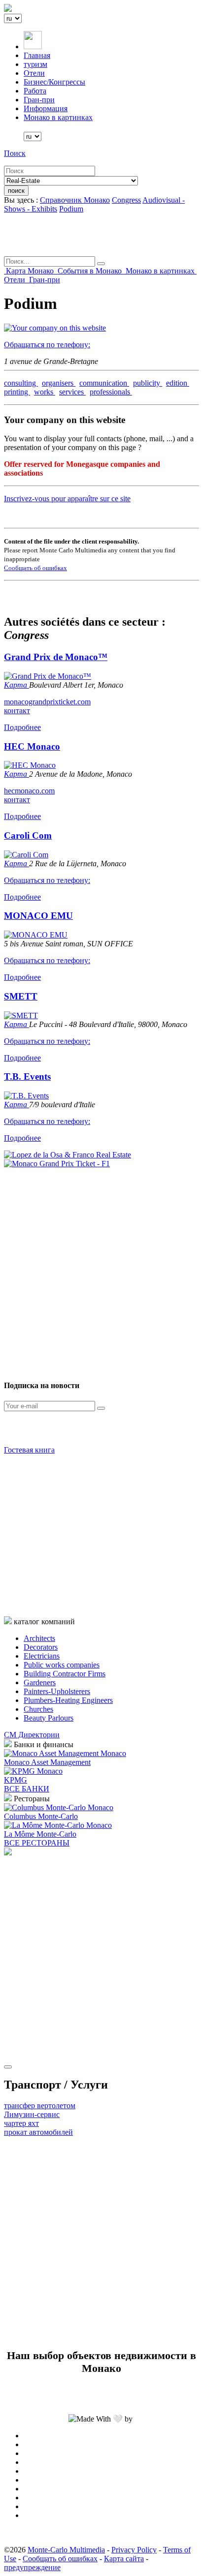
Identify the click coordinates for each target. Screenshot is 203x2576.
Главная (37, 55)
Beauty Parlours (49, 1718)
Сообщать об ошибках (35, 568)
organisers (59, 383)
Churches (38, 1709)
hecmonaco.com (29, 791)
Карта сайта (124, 2559)
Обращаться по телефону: (47, 345)
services (72, 392)
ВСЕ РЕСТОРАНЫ (37, 1843)
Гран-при (39, 100)
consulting (21, 383)
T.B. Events (27, 1076)
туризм (35, 64)
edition (178, 383)
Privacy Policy (134, 2550)
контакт (17, 711)
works (45, 392)
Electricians (42, 1656)
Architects (39, 1638)
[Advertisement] (101, 1270)
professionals (111, 392)
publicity (148, 383)
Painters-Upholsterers (57, 1691)
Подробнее (22, 727)
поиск (16, 191)
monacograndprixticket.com (47, 702)
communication (104, 383)
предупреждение (32, 2567)
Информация (46, 108)
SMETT (21, 996)
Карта (17, 685)
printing (17, 392)
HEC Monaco (32, 746)
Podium (71, 209)
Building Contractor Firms (65, 1674)
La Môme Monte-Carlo (40, 1834)
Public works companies (62, 1665)
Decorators (41, 1647)
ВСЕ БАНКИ (27, 1789)
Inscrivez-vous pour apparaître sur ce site (67, 499)
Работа (35, 91)
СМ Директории (32, 1735)
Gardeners (40, 1682)
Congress (126, 200)
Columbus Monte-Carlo (41, 1816)
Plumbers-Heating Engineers (68, 1700)
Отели (34, 73)
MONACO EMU (38, 916)
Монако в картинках (58, 117)
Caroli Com (28, 835)
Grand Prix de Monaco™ (56, 657)
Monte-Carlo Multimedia (66, 2550)
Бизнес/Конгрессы (54, 82)
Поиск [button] (15, 153)
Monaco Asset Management (47, 1762)
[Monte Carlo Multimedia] (8, 1853)
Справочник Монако (75, 200)
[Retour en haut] (8, 2067)
